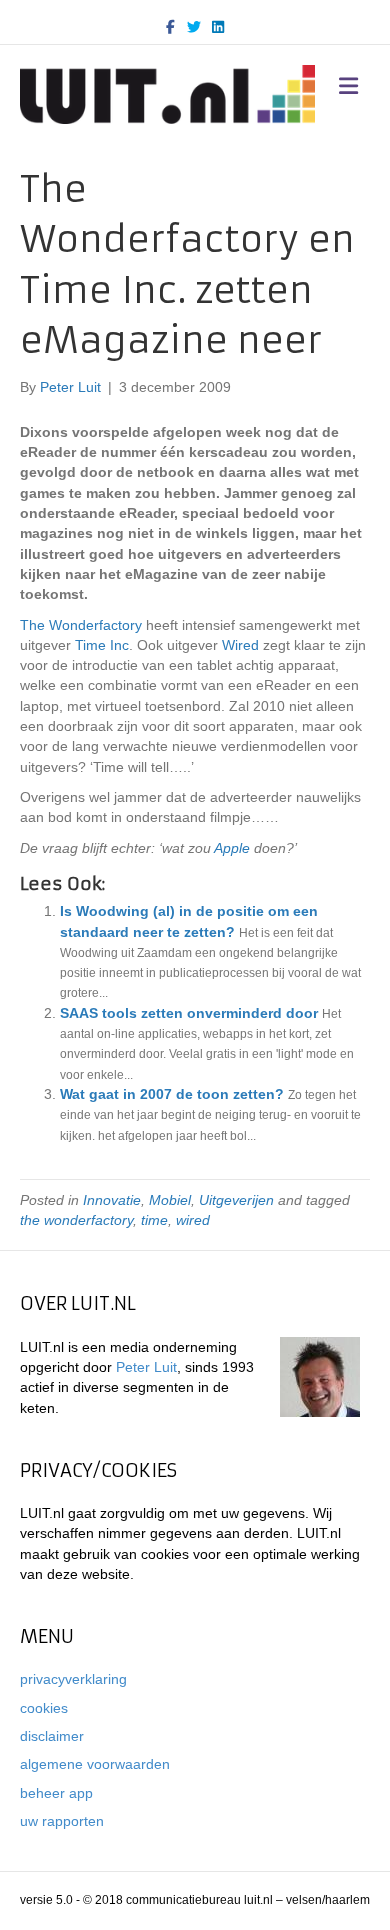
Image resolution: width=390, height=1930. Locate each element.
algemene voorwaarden (95, 1764)
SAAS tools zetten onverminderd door (189, 1013)
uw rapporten (62, 1821)
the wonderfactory (76, 1220)
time (154, 1220)
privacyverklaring (73, 1679)
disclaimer (52, 1736)
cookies (44, 1708)
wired (193, 1220)
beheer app (56, 1793)
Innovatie (112, 1200)
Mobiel (170, 1200)
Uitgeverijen (236, 1200)
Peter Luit (146, 1367)
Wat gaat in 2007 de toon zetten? (172, 1094)
